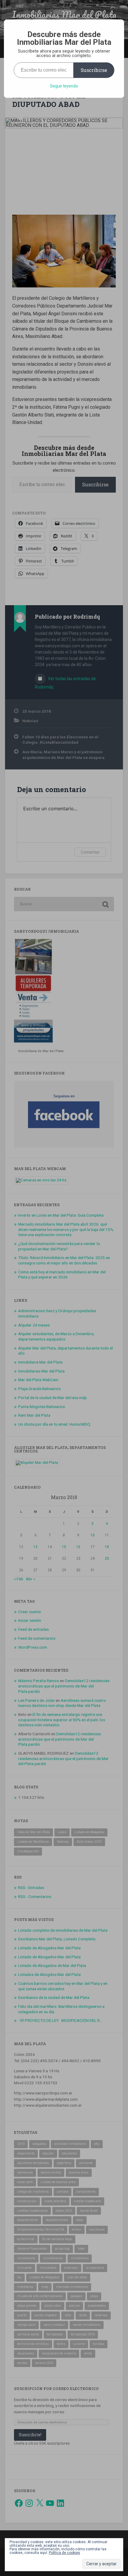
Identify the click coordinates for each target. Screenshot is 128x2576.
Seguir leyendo (64, 86)
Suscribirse (94, 70)
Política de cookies (64, 2553)
